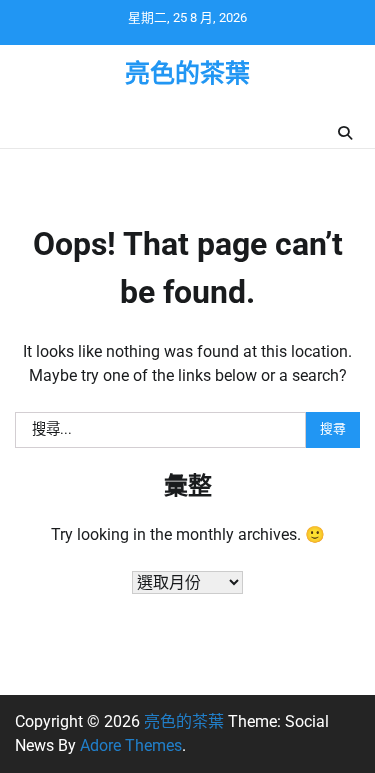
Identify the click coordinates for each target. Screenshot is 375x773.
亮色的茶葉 (187, 73)
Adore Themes (131, 745)
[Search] (345, 133)
